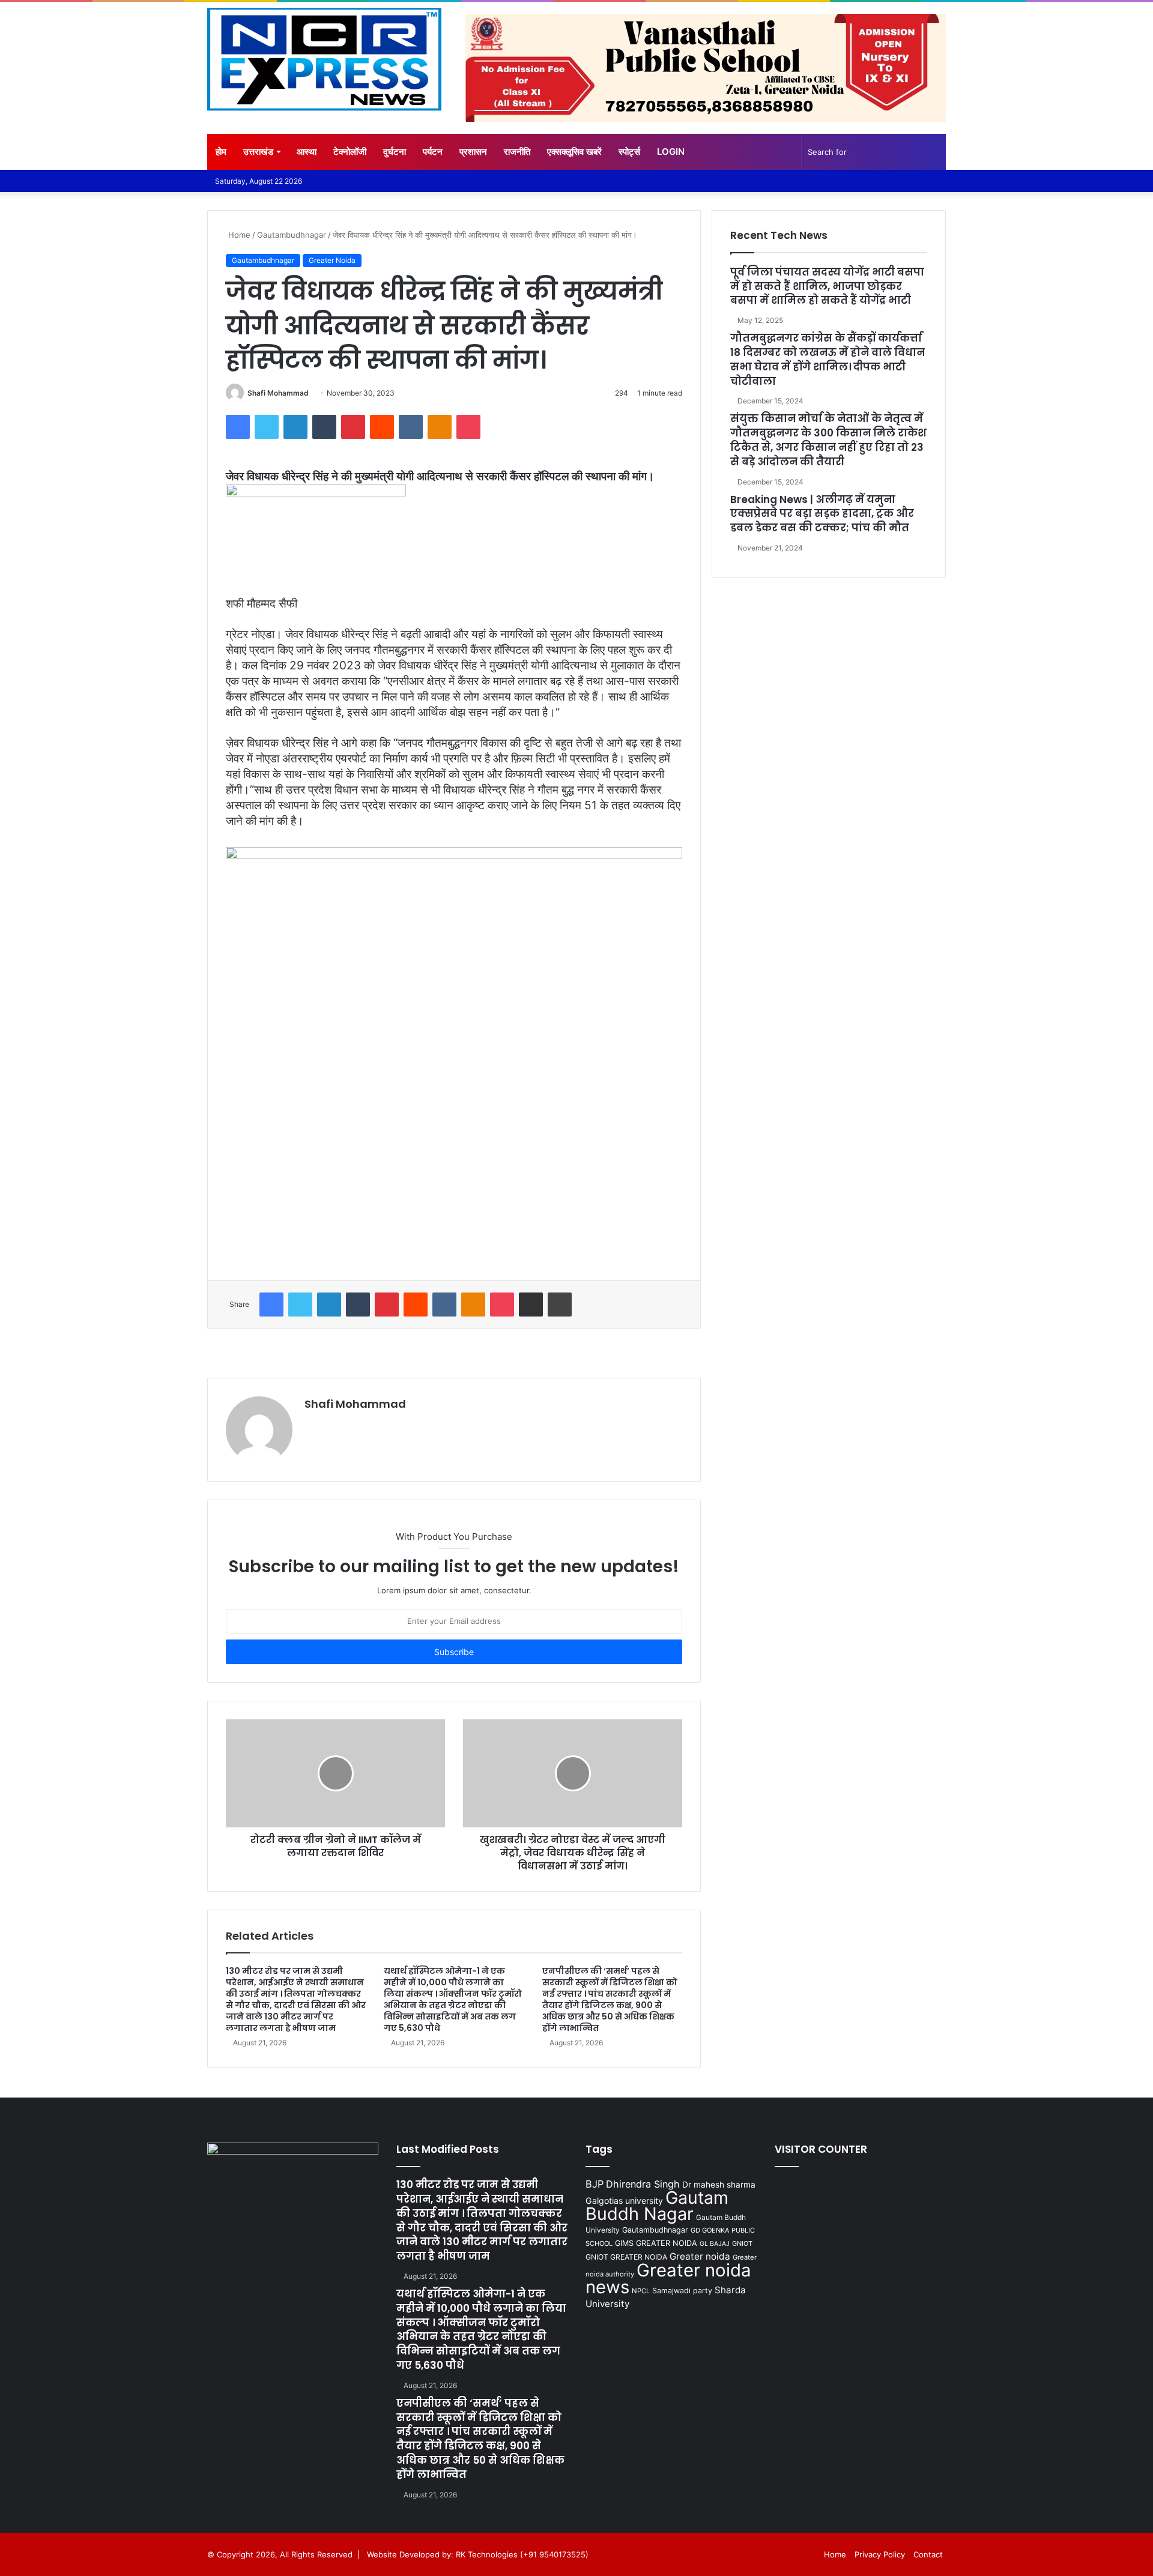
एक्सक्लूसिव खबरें (574, 152)
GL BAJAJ (715, 2244)
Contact (928, 2554)
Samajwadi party (682, 2291)
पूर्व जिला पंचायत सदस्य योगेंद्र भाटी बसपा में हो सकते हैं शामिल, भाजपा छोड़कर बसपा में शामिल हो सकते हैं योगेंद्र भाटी (827, 286)
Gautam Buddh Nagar (657, 2206)
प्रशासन (473, 152)
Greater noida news (668, 2279)
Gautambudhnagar (292, 235)
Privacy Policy (880, 2554)
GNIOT (742, 2243)
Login (671, 152)
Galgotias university (624, 2200)
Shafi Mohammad (278, 393)
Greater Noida (332, 260)
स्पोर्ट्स (629, 152)
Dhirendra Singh (643, 2184)
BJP (595, 2184)
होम (221, 152)
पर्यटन (433, 152)
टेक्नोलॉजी (350, 152)
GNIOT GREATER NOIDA (626, 2257)
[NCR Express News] (324, 59)
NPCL (641, 2291)
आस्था (307, 152)
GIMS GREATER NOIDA (656, 2243)
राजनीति (517, 152)
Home (238, 235)
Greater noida (700, 2256)
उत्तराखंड (258, 152)
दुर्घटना (395, 152)
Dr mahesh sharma (719, 2185)
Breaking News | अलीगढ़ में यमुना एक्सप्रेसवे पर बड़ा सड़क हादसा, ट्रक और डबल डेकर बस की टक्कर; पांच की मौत (822, 514)
